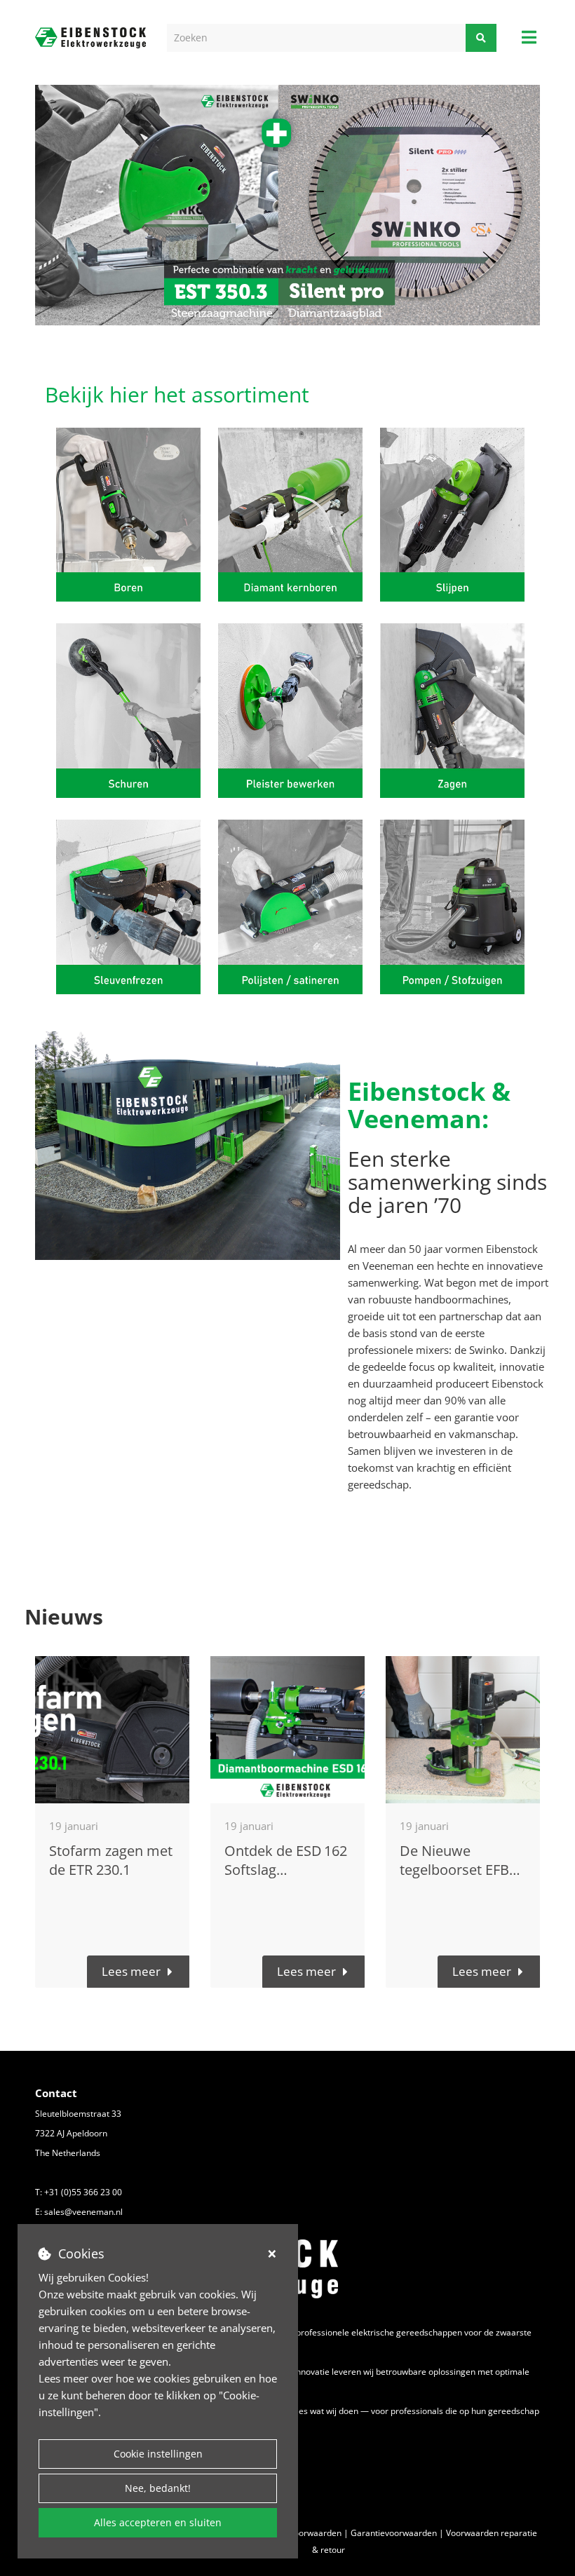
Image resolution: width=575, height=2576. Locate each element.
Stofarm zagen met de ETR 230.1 (111, 1860)
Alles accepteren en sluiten (158, 2522)
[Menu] (529, 37)
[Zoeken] (481, 38)
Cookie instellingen (158, 2454)
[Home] (90, 38)
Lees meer (131, 1971)
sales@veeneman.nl (83, 2212)
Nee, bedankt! (158, 2488)
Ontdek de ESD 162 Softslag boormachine (286, 1870)
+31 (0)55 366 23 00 (83, 2192)
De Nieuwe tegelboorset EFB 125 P (454, 1870)
